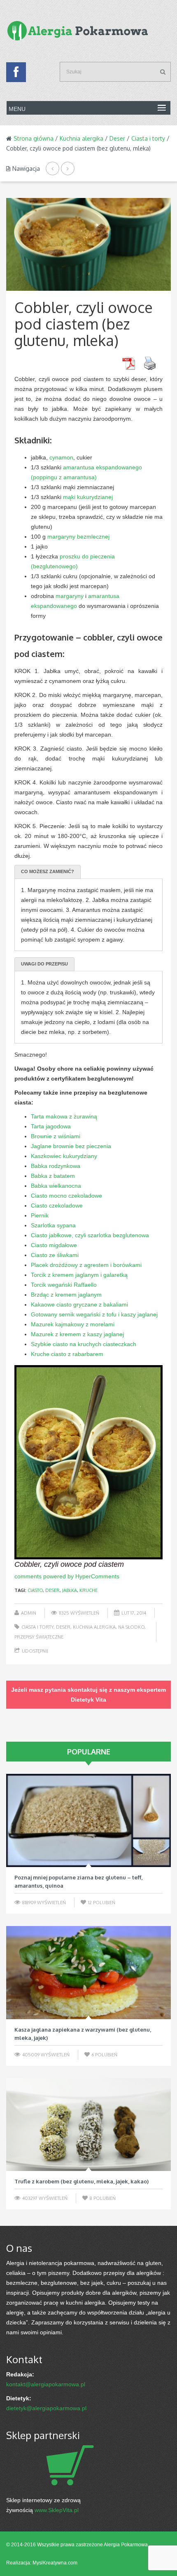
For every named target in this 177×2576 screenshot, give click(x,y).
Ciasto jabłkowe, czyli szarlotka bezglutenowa (90, 1235)
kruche (88, 1590)
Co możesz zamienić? (48, 871)
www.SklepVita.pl (57, 2510)
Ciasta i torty (148, 138)
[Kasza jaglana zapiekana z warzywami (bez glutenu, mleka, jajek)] (88, 1973)
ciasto (35, 1590)
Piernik (40, 1215)
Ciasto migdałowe (54, 1245)
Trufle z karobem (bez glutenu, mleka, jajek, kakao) (82, 2181)
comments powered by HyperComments (67, 1576)
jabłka (70, 1590)
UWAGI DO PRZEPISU (44, 964)
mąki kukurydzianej (88, 497)
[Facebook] (16, 74)
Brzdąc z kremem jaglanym (66, 1295)
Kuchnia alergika (82, 138)
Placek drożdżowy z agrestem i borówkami (86, 1265)
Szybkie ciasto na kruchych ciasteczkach (84, 1344)
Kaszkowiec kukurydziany (64, 1156)
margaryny (70, 596)
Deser (117, 138)
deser (52, 1590)
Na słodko (131, 1627)
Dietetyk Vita (88, 1700)
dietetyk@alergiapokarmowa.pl (46, 2408)
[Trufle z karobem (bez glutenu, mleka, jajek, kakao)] (88, 2125)
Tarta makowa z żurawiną (64, 1116)
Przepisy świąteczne (39, 1637)
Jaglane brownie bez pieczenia (71, 1146)
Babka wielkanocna (56, 1186)
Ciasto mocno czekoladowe (66, 1196)
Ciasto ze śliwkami (55, 1255)
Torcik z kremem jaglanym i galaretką (79, 1275)
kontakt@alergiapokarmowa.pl (46, 2384)
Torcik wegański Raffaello (64, 1285)
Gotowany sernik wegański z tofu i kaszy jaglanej (94, 1314)
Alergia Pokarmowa (126, 2545)
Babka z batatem (53, 1176)
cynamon (61, 457)
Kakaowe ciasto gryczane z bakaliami (79, 1304)
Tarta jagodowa (51, 1126)
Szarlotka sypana (53, 1225)
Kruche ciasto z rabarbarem (67, 1354)
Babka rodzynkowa (56, 1166)
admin (29, 1613)
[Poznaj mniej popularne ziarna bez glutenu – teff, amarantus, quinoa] (88, 1820)
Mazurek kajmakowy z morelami (73, 1324)
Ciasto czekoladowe (57, 1206)
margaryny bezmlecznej (78, 537)
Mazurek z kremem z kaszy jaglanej (77, 1334)
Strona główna (34, 138)
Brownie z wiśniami (56, 1136)
